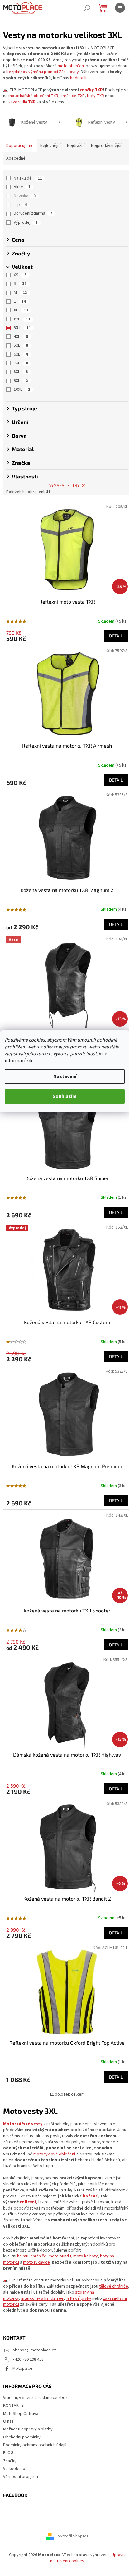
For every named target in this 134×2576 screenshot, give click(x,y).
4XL (21, 337)
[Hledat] (87, 8)
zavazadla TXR (22, 102)
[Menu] (120, 8)
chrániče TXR (73, 96)
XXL (22, 319)
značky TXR (91, 90)
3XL (22, 328)
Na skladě (28, 178)
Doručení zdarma (33, 213)
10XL (22, 390)
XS (20, 275)
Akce (22, 187)
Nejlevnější (50, 146)
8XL (21, 372)
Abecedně (16, 158)
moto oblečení (71, 66)
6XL (21, 354)
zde (30, 1061)
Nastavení (65, 1076)
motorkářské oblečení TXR (33, 96)
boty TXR (96, 96)
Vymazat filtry (64, 486)
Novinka (25, 196)
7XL (21, 363)
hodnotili (78, 78)
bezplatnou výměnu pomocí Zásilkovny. (43, 72)
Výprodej (26, 222)
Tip (20, 205)
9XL (21, 381)
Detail (116, 636)
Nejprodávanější (106, 146)
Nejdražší (76, 146)
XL (21, 310)
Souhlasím (65, 1096)
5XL (21, 345)
